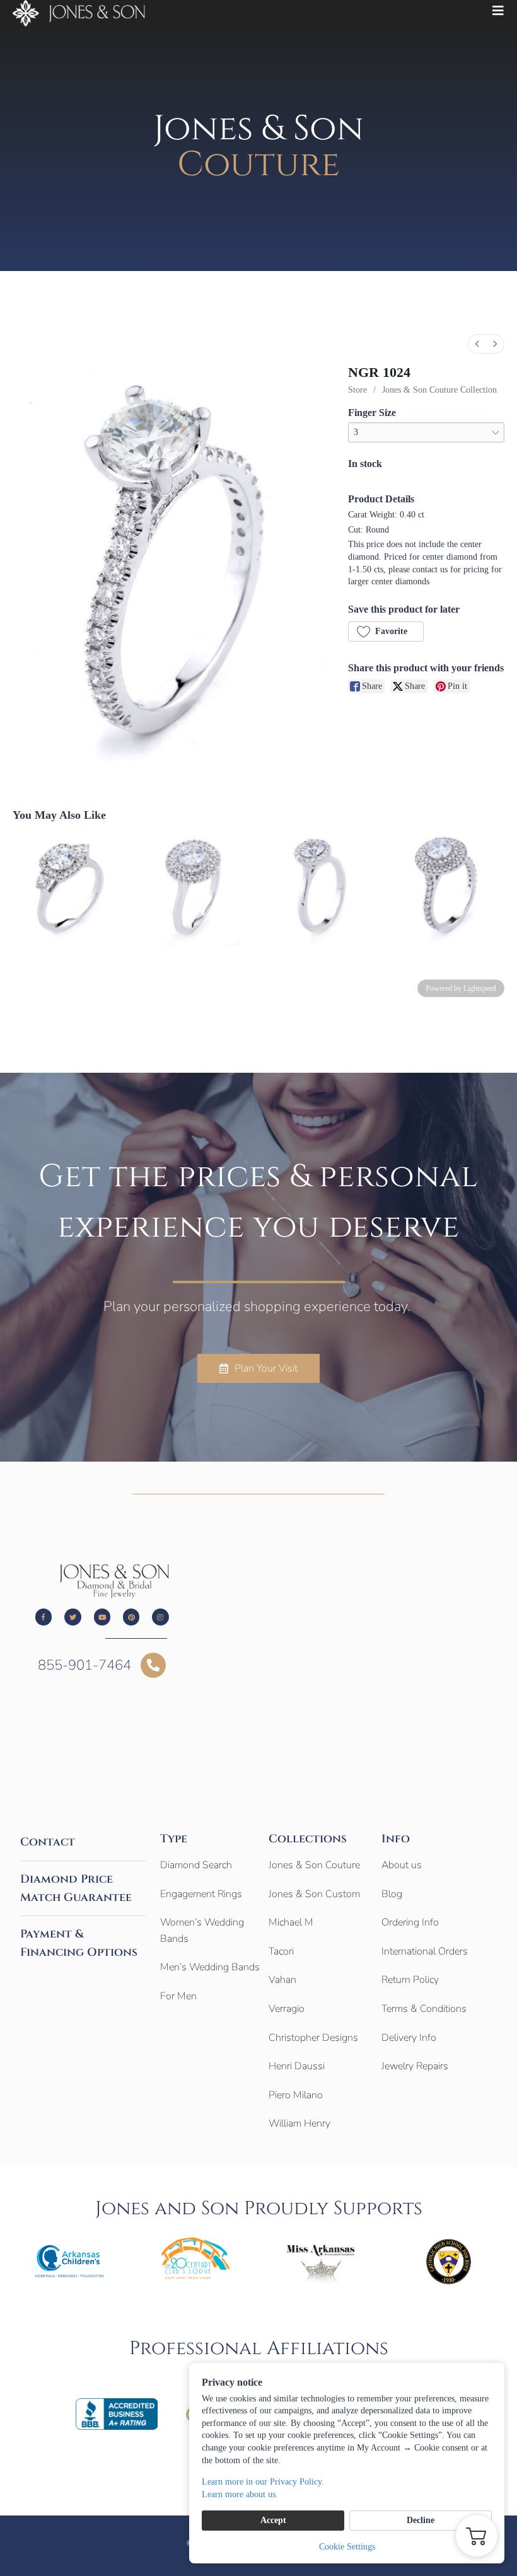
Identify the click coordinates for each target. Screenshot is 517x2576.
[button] (386, 632)
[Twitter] (73, 1617)
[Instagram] (160, 1617)
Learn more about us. (240, 2494)
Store (357, 390)
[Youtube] (102, 1617)
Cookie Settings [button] (347, 2547)
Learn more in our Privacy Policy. (263, 2482)
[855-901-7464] (153, 1665)
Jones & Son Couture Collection (439, 390)
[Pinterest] (131, 1617)
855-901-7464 (84, 1665)
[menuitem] (477, 344)
